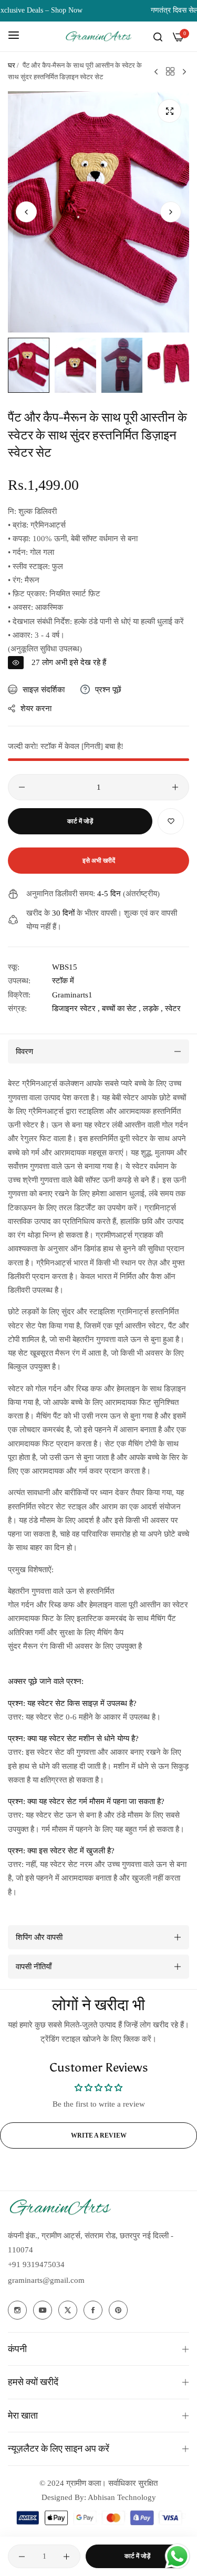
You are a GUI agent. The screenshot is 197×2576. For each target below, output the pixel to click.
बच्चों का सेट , (121, 1008)
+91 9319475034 (36, 2264)
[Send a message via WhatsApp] (177, 2556)
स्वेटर (173, 1008)
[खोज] (158, 36)
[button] (171, 212)
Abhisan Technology (121, 2497)
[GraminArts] (99, 36)
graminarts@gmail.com (46, 2280)
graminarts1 (72, 995)
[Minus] (22, 787)
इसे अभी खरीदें (99, 861)
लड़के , (153, 1008)
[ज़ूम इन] (169, 111)
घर (12, 65)
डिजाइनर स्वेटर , (76, 1008)
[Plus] (175, 787)
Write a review (99, 2135)
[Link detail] (17, 2310)
